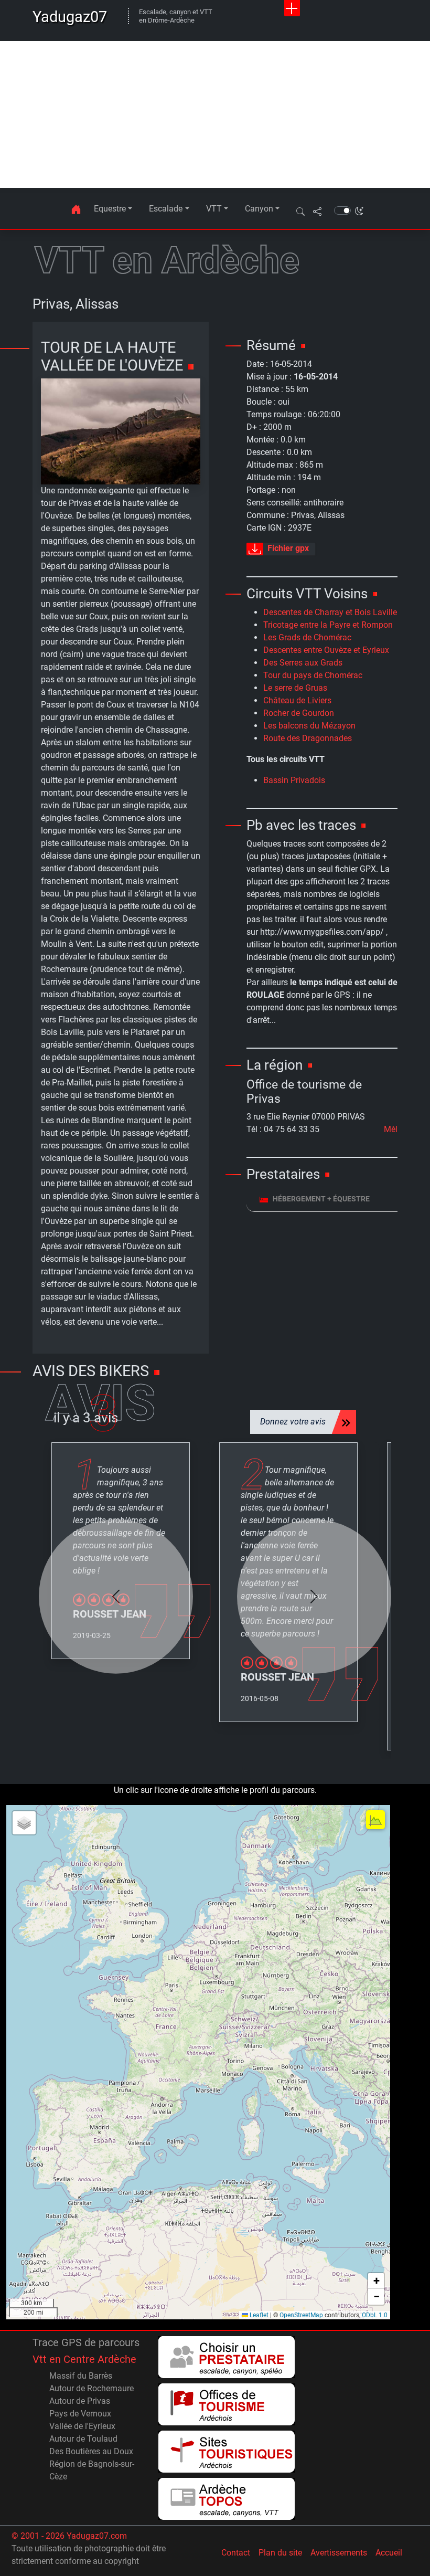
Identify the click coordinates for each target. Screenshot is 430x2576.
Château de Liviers (297, 700)
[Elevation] (375, 1820)
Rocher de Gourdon (299, 713)
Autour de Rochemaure (92, 2388)
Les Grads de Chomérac (307, 637)
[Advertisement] (215, 114)
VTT (214, 209)
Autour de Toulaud (83, 2439)
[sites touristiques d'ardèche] (227, 2452)
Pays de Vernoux (80, 2414)
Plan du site (280, 2553)
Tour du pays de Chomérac (313, 675)
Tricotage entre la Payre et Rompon (328, 625)
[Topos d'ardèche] (227, 2499)
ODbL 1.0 (375, 2315)
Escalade (166, 209)
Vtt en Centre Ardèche (84, 2359)
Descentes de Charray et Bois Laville (330, 612)
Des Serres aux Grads (303, 663)
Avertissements (339, 2553)
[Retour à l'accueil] (76, 209)
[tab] (322, 1199)
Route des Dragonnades (308, 738)
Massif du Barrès (81, 2376)
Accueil (389, 2553)
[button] (300, 211)
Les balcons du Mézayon (309, 726)
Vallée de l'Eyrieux (82, 2426)
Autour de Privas (80, 2401)
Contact (236, 2553)
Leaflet (258, 2315)
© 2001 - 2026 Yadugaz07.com (69, 2536)
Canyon (259, 209)
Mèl (391, 1129)
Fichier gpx (288, 549)
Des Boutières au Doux (91, 2451)
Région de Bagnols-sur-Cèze (92, 2470)
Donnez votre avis (293, 1422)
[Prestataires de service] (227, 2357)
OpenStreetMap (301, 2315)
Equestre (110, 209)
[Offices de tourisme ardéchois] (227, 2404)
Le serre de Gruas (295, 688)
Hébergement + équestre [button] (321, 1199)
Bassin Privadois (294, 780)
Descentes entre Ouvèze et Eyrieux (326, 650)
